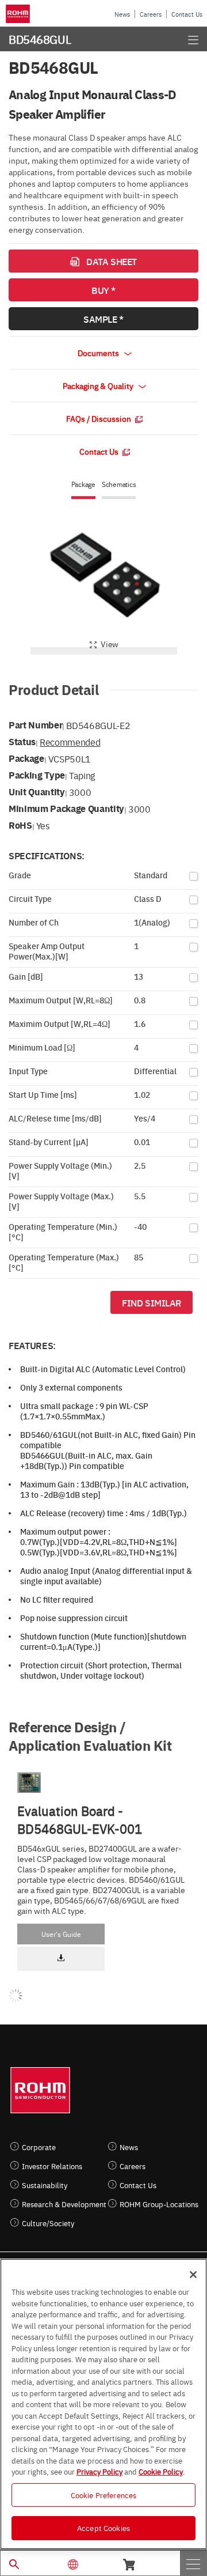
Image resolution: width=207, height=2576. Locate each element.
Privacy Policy (99, 2471)
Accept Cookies (103, 2528)
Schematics (119, 484)
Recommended (70, 742)
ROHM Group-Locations (159, 2204)
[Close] (193, 2275)
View (110, 644)
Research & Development (64, 2204)
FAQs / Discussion (99, 418)
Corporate (39, 2147)
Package (83, 484)
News (122, 14)
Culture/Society (48, 2223)
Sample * (103, 319)
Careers (151, 14)
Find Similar (152, 1302)
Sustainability (45, 2185)
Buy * (103, 290)
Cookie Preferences (103, 2495)
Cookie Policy (161, 2471)
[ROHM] (20, 14)
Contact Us (187, 14)
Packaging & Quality (99, 386)
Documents (99, 353)
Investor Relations (52, 2166)
